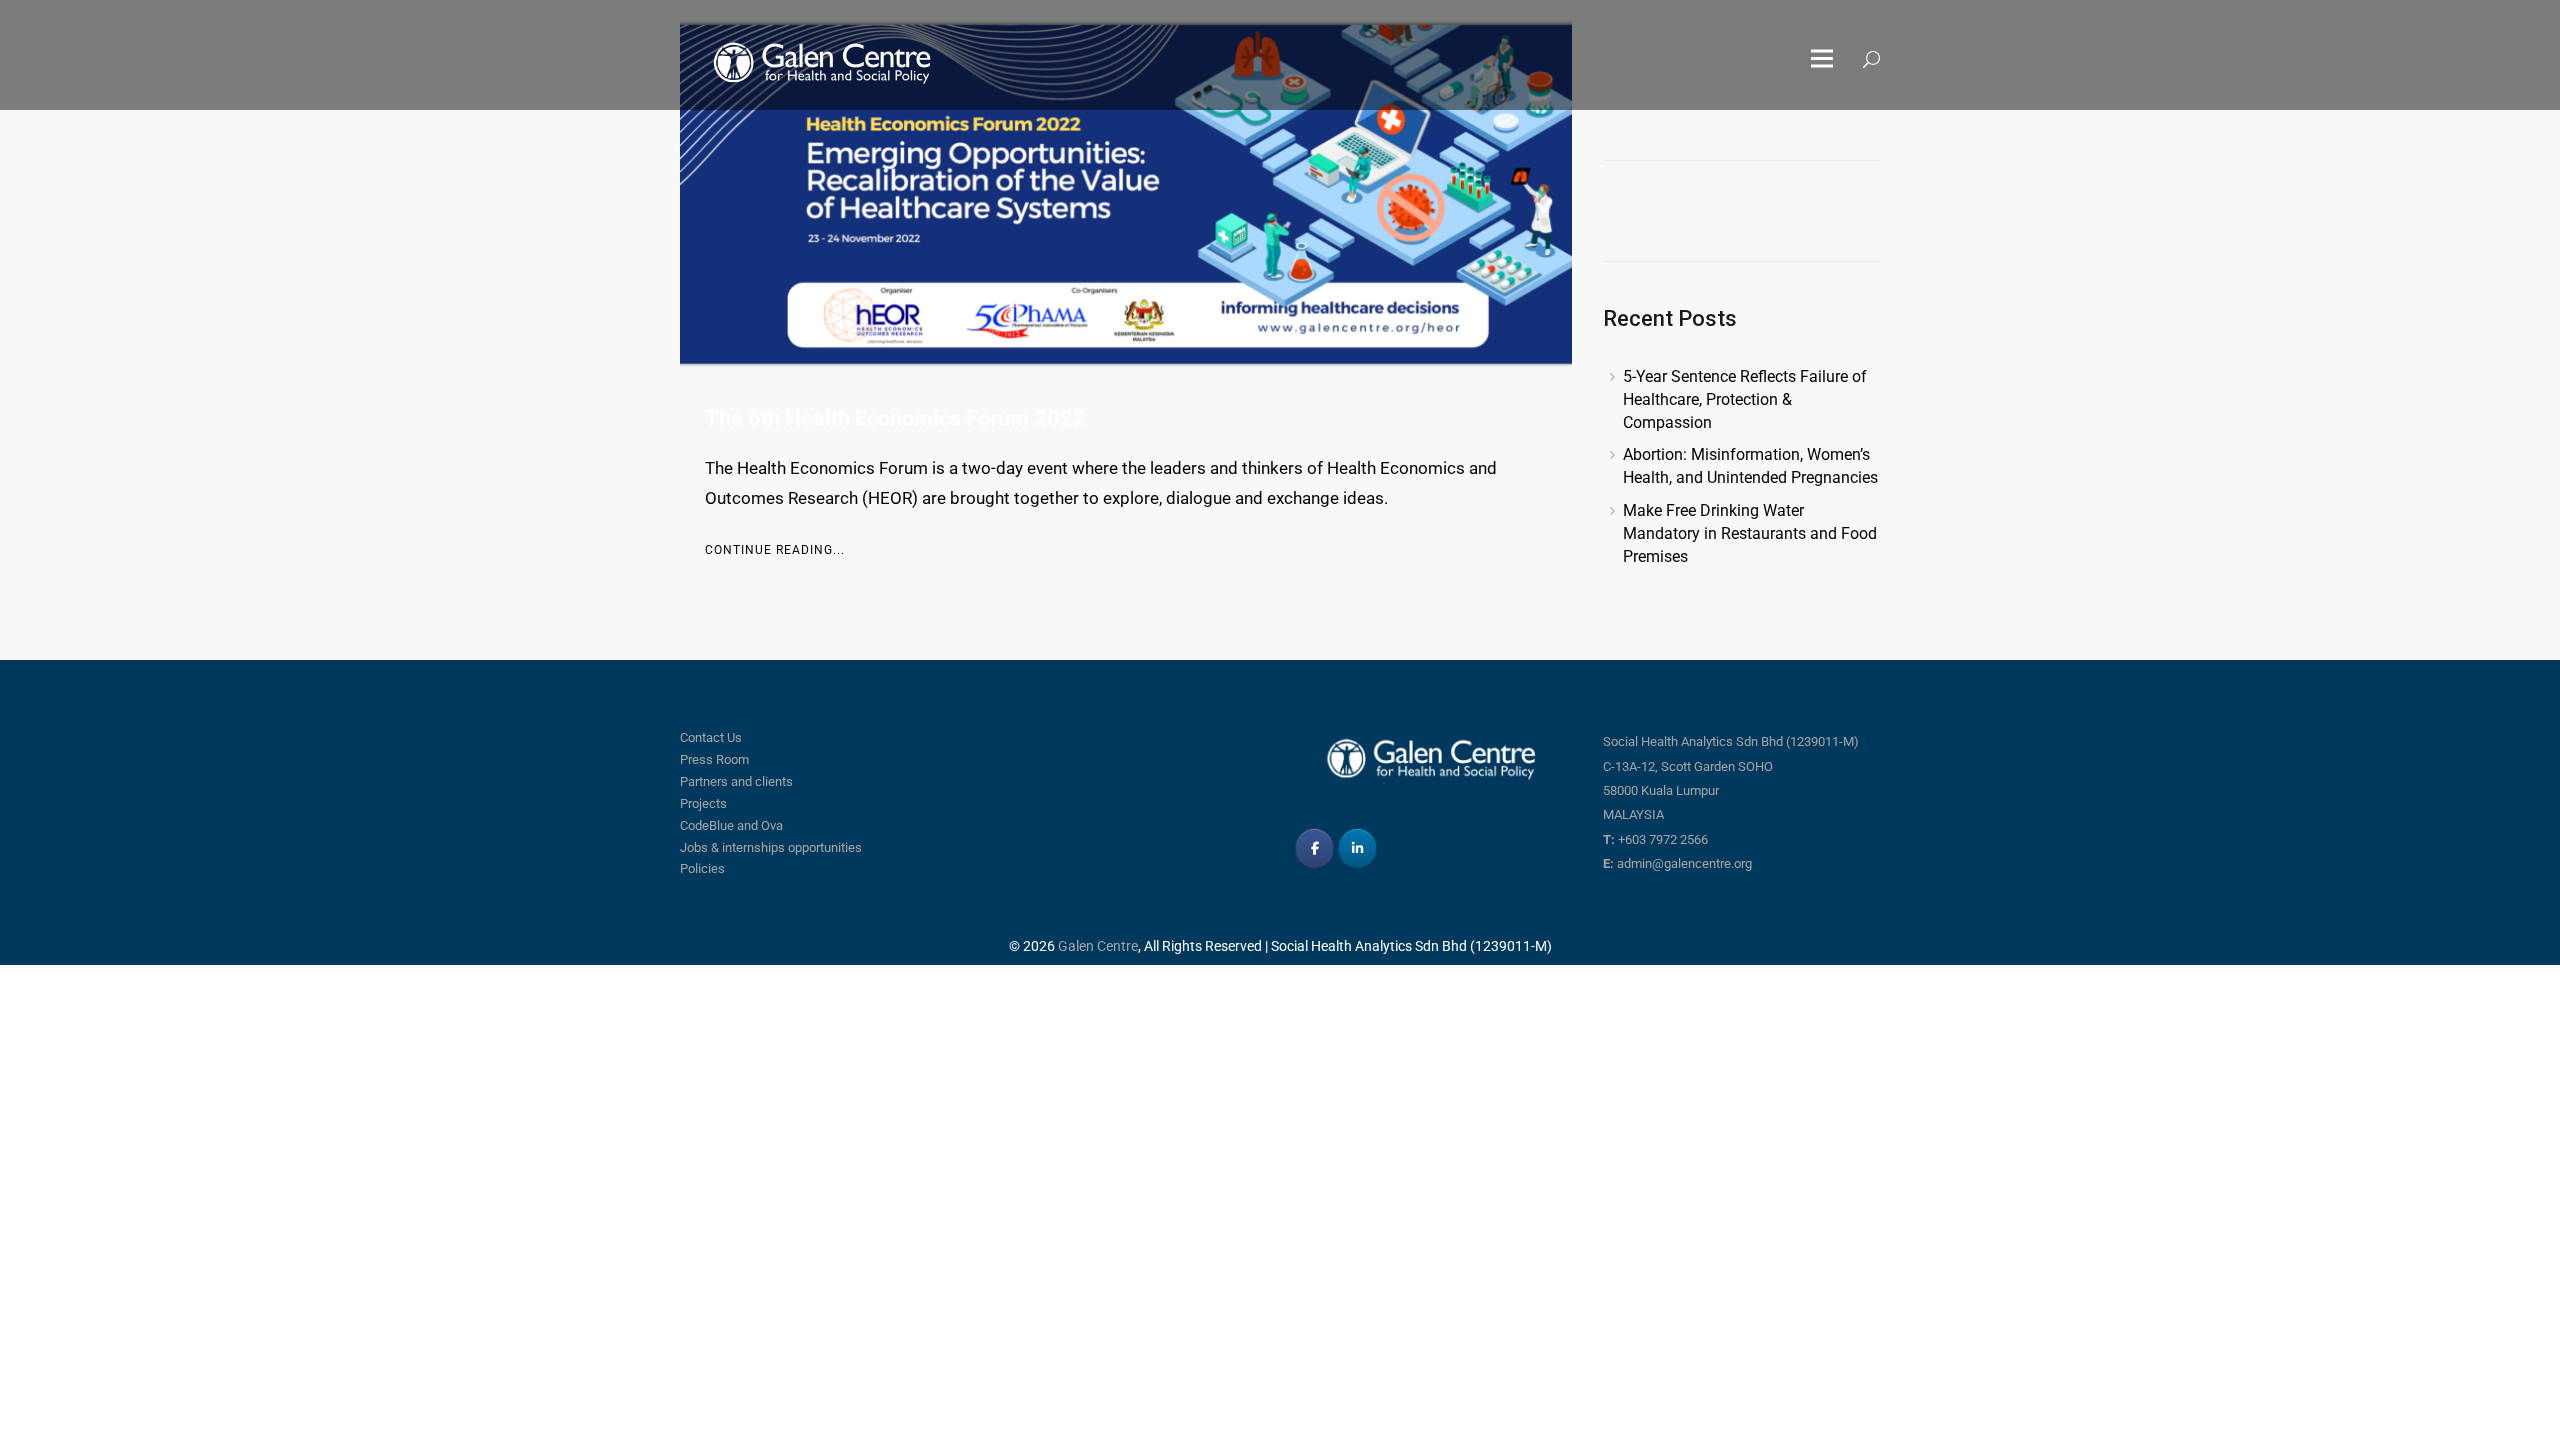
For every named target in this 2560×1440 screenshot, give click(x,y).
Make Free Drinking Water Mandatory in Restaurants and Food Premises (1750, 533)
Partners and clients (736, 781)
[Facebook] (1314, 848)
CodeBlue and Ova (731, 825)
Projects (703, 803)
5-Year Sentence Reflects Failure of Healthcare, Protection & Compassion (1745, 399)
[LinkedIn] (1357, 848)
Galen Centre (1098, 946)
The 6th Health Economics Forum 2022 (895, 418)
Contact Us (711, 737)
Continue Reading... (775, 550)
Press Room (714, 759)
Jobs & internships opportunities (771, 847)
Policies (702, 868)
